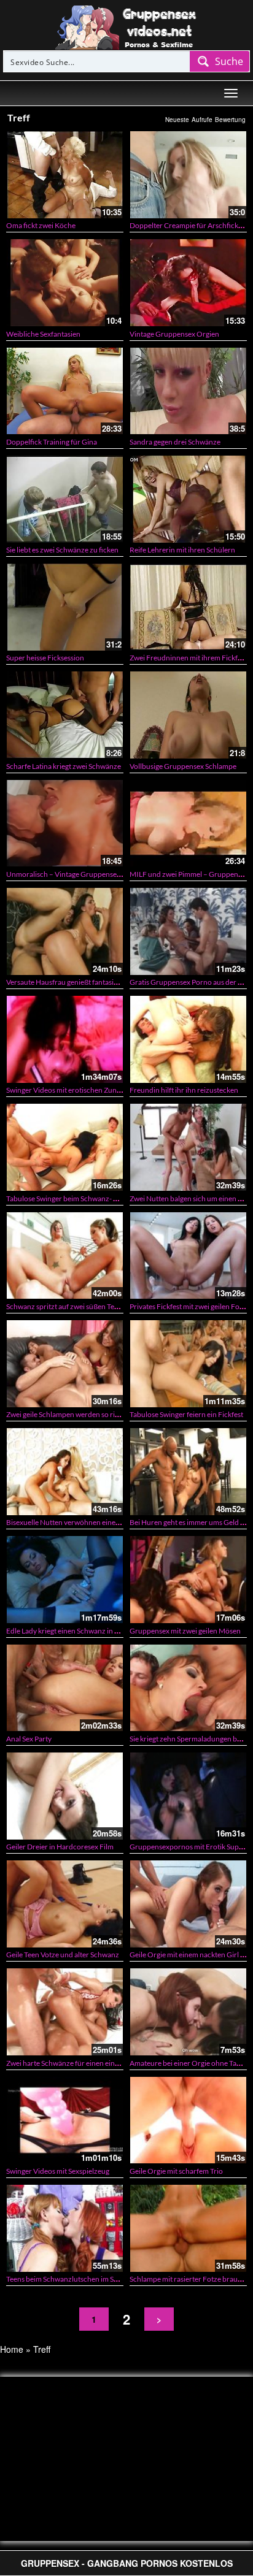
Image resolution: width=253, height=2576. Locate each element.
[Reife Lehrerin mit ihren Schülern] (188, 499)
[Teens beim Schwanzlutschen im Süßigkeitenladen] (65, 2228)
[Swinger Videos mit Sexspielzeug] (65, 2120)
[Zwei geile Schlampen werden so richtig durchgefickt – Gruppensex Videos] (65, 1363)
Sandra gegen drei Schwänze (175, 442)
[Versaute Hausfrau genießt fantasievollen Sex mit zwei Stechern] (65, 931)
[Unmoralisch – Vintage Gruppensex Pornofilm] (65, 823)
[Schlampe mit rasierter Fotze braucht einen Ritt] (188, 2228)
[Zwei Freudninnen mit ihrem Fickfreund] (188, 607)
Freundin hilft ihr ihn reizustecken (184, 1090)
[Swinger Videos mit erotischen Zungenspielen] (65, 1039)
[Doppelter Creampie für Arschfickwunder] (188, 174)
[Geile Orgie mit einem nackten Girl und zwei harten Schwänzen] (188, 1904)
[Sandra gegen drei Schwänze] (188, 391)
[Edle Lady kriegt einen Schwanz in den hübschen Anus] (65, 1579)
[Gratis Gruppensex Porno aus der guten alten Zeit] (188, 931)
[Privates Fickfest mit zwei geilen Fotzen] (188, 1256)
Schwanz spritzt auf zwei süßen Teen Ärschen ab (83, 1306)
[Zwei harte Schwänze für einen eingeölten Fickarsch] (65, 2012)
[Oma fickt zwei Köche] (65, 174)
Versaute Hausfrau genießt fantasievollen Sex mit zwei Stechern (107, 982)
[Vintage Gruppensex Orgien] (188, 282)
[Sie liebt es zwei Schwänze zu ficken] (65, 499)
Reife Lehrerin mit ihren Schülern (182, 550)
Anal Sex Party (29, 1739)
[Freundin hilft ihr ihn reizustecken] (188, 1039)
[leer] (126, 26)
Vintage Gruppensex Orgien (174, 334)
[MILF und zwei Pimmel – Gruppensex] (188, 823)
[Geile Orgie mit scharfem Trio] (188, 2120)
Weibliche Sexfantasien (43, 334)
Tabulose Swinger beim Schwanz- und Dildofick (81, 1198)
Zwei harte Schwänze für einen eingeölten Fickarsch (89, 2063)
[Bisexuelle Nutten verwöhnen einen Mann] (65, 1471)
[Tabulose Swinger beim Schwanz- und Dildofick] (65, 1147)
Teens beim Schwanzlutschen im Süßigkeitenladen (86, 2279)
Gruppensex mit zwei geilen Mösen (185, 1631)
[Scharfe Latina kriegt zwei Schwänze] (65, 715)
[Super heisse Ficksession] (65, 607)
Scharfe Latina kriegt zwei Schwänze (64, 766)
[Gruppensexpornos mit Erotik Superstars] (188, 1796)
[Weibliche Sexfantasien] (65, 282)
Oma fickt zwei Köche (41, 225)
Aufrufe (202, 120)
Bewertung (230, 120)
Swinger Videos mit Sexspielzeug (58, 2171)
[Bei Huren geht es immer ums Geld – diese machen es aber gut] (188, 1471)
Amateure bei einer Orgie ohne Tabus (189, 2063)
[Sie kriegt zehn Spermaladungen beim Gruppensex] (188, 1688)
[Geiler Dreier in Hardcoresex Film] (65, 1796)
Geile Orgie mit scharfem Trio (176, 2171)
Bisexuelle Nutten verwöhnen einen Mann (73, 1522)
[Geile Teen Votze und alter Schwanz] (65, 1904)
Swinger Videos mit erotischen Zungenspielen (79, 1090)
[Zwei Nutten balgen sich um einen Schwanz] (188, 1147)
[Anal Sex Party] (65, 1688)
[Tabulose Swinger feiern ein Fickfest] (188, 1363)
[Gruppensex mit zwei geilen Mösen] (188, 1579)
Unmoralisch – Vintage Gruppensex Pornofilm (80, 874)
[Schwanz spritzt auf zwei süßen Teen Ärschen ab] (65, 1256)
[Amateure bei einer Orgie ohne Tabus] (188, 2012)
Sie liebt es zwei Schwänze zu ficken (62, 550)
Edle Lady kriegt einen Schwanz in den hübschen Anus (92, 1631)
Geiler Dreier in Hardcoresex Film (60, 1847)
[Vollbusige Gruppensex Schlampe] (188, 715)
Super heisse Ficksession (45, 658)
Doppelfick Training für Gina (52, 442)
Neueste (177, 120)
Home (12, 2349)
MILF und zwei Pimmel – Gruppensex (189, 874)
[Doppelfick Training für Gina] (65, 391)
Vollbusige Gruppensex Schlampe (183, 766)
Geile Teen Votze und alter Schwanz (63, 1955)
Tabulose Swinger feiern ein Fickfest (186, 1414)
